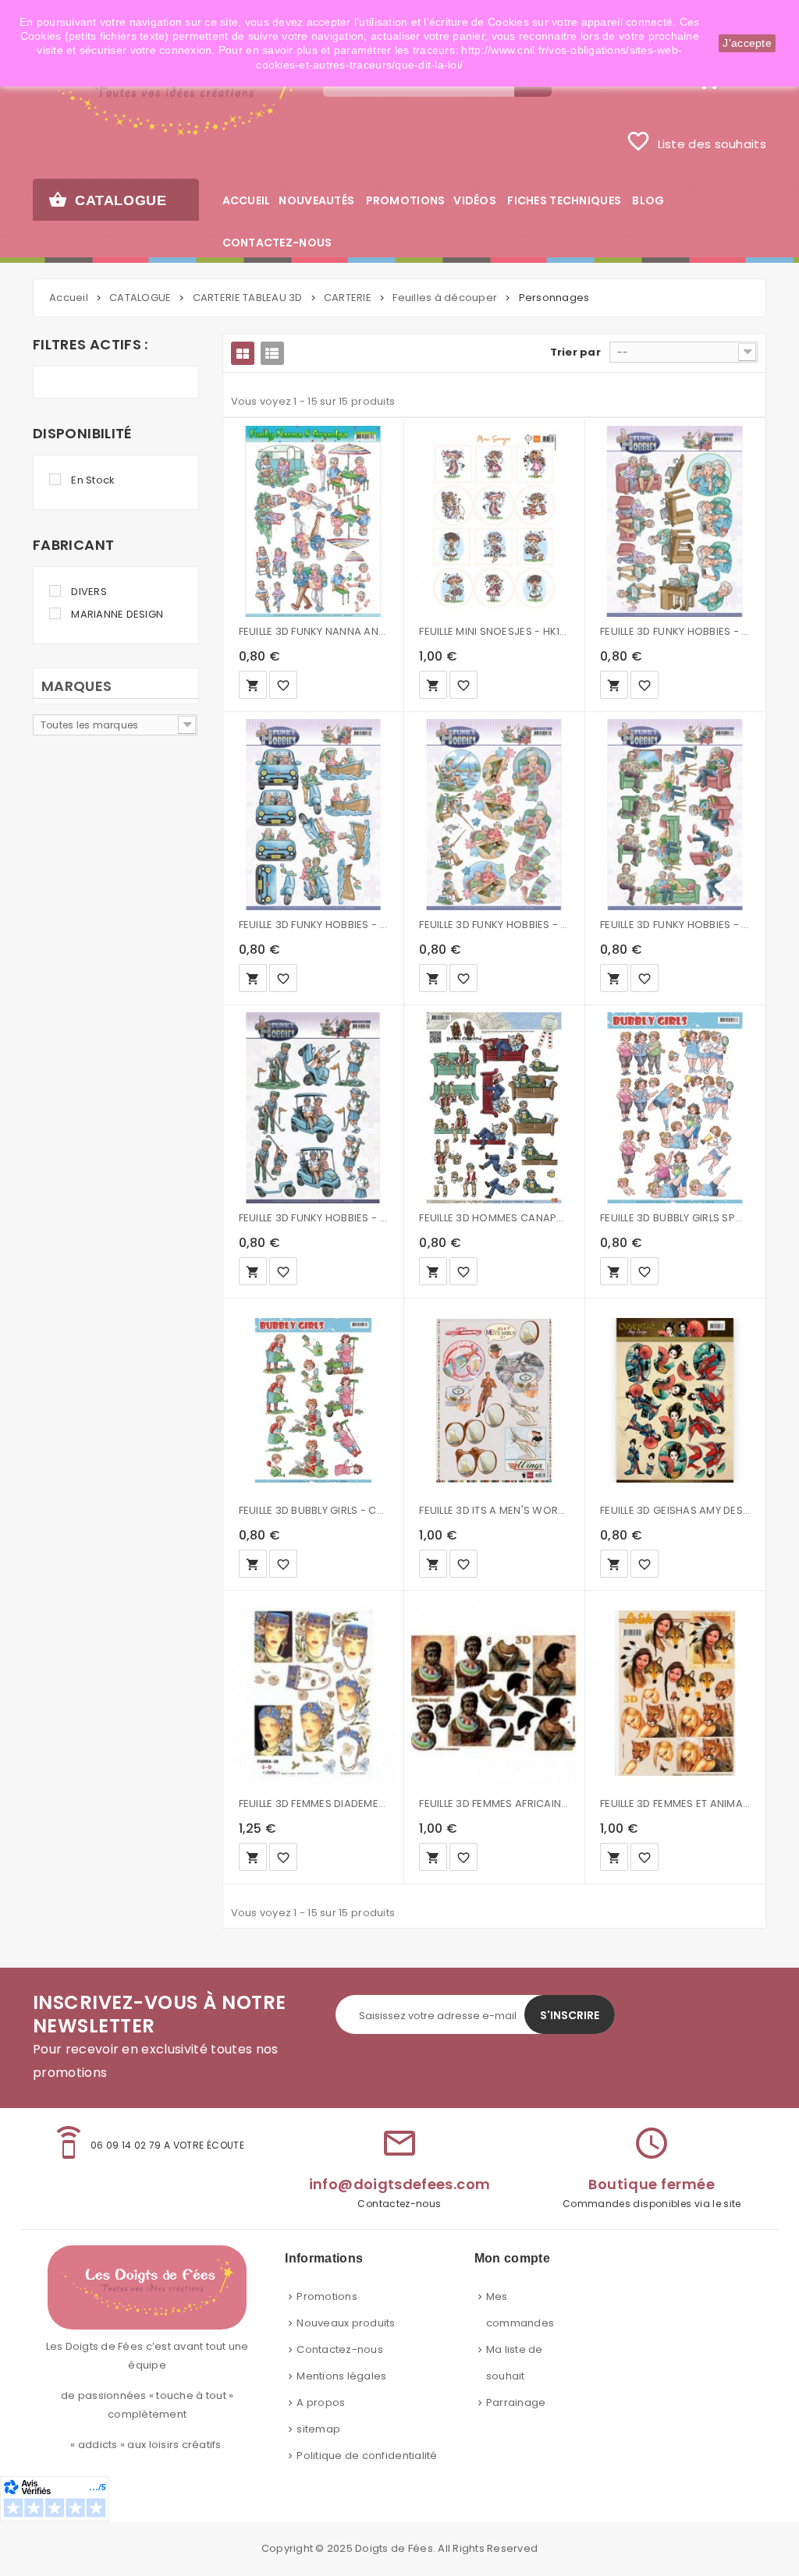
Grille (243, 353)
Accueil (69, 298)
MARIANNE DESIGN (117, 614)
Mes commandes (520, 2310)
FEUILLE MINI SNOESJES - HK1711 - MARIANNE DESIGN (494, 631)
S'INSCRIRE (570, 2015)
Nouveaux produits (346, 2323)
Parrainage (516, 2402)
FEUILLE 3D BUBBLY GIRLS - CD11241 (314, 1510)
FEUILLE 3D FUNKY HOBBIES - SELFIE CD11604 (675, 631)
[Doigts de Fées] (167, 91)
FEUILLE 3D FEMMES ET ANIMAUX (675, 1804)
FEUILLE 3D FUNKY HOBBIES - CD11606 (494, 925)
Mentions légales (341, 2376)
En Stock (93, 480)
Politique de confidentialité (367, 2456)
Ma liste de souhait (515, 2363)
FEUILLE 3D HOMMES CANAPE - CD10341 (494, 1218)
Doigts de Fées (394, 2548)
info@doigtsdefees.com (400, 2184)
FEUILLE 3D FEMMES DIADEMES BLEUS (314, 1804)
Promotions (327, 2296)
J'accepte (747, 43)
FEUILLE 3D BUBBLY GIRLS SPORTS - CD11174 (675, 1218)
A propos (321, 2402)
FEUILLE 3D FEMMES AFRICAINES (494, 1804)
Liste (272, 353)
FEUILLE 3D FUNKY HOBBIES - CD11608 (314, 1218)
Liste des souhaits (696, 141)
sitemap (318, 2429)
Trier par (575, 352)
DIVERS (89, 592)
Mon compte (512, 2258)
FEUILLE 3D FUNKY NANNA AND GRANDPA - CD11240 (314, 631)
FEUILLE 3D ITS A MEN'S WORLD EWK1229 (494, 1510)
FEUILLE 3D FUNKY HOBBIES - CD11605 (314, 925)
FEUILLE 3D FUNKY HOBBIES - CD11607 (675, 925)
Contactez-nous (340, 2349)
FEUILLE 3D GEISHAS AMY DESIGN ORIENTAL (675, 1510)
